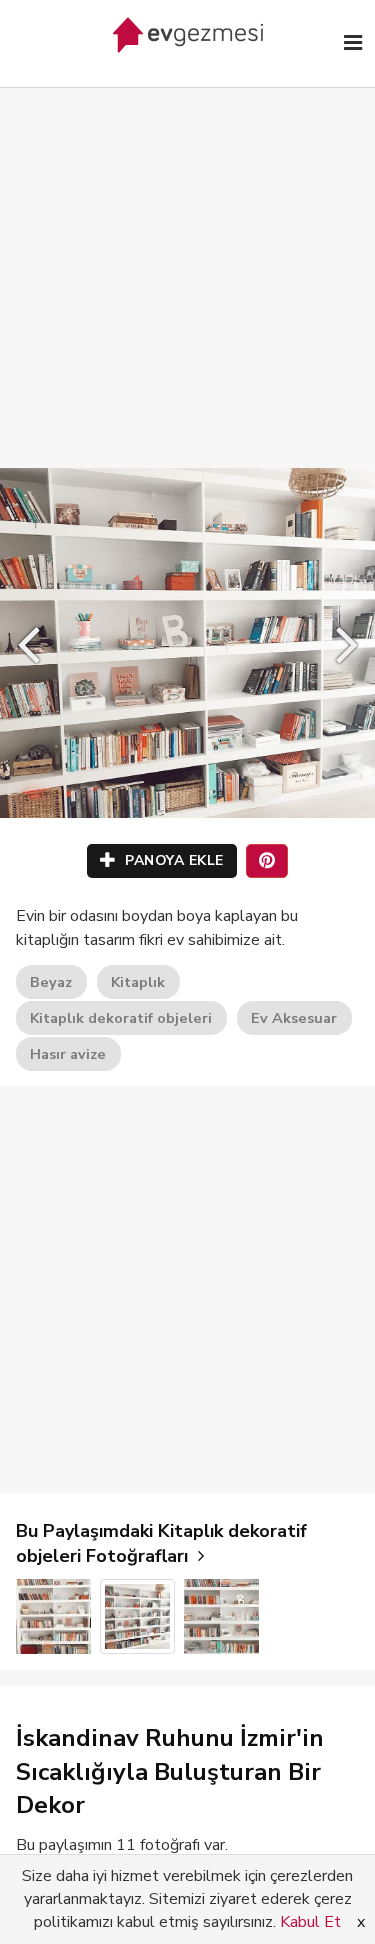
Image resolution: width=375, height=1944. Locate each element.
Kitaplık (138, 982)
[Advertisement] (187, 257)
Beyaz (51, 982)
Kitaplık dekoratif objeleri (121, 1018)
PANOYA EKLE (172, 860)
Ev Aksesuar (294, 1018)
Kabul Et (310, 1922)
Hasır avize (68, 1054)
